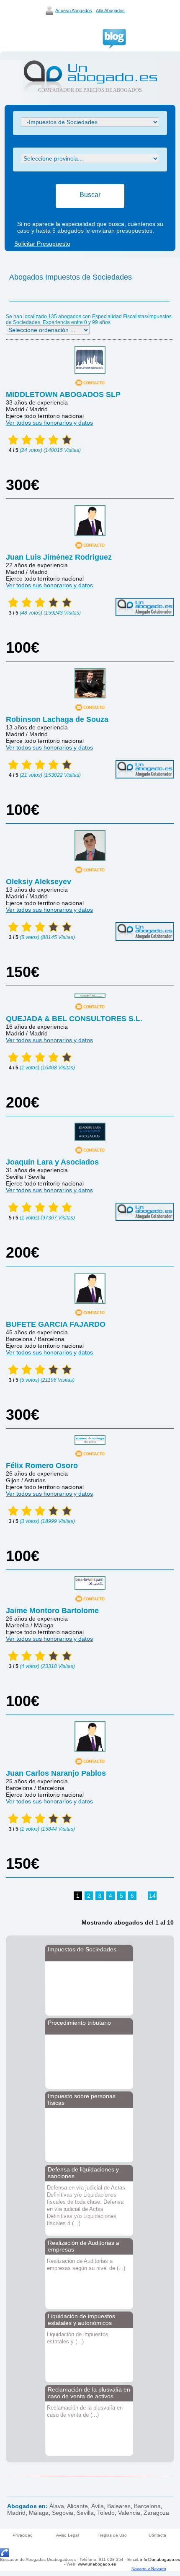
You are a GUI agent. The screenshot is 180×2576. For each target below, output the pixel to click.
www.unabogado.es (97, 2564)
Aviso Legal (67, 2535)
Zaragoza (156, 2513)
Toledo (106, 2513)
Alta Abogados (110, 10)
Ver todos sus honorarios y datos (49, 423)
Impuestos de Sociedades (82, 1949)
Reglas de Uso (113, 2535)
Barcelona (147, 2506)
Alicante (77, 2506)
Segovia (63, 2513)
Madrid (16, 2513)
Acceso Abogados (74, 10)
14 (152, 1896)
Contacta (157, 2535)
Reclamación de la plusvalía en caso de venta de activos (89, 2393)
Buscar (90, 195)
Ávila (98, 2506)
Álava (57, 2506)
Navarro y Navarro (149, 2569)
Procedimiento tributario (79, 2023)
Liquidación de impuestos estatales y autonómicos (81, 2319)
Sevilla (85, 2513)
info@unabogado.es (160, 2559)
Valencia (129, 2513)
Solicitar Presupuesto (42, 244)
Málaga (39, 2513)
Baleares (119, 2506)
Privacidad (23, 2535)
